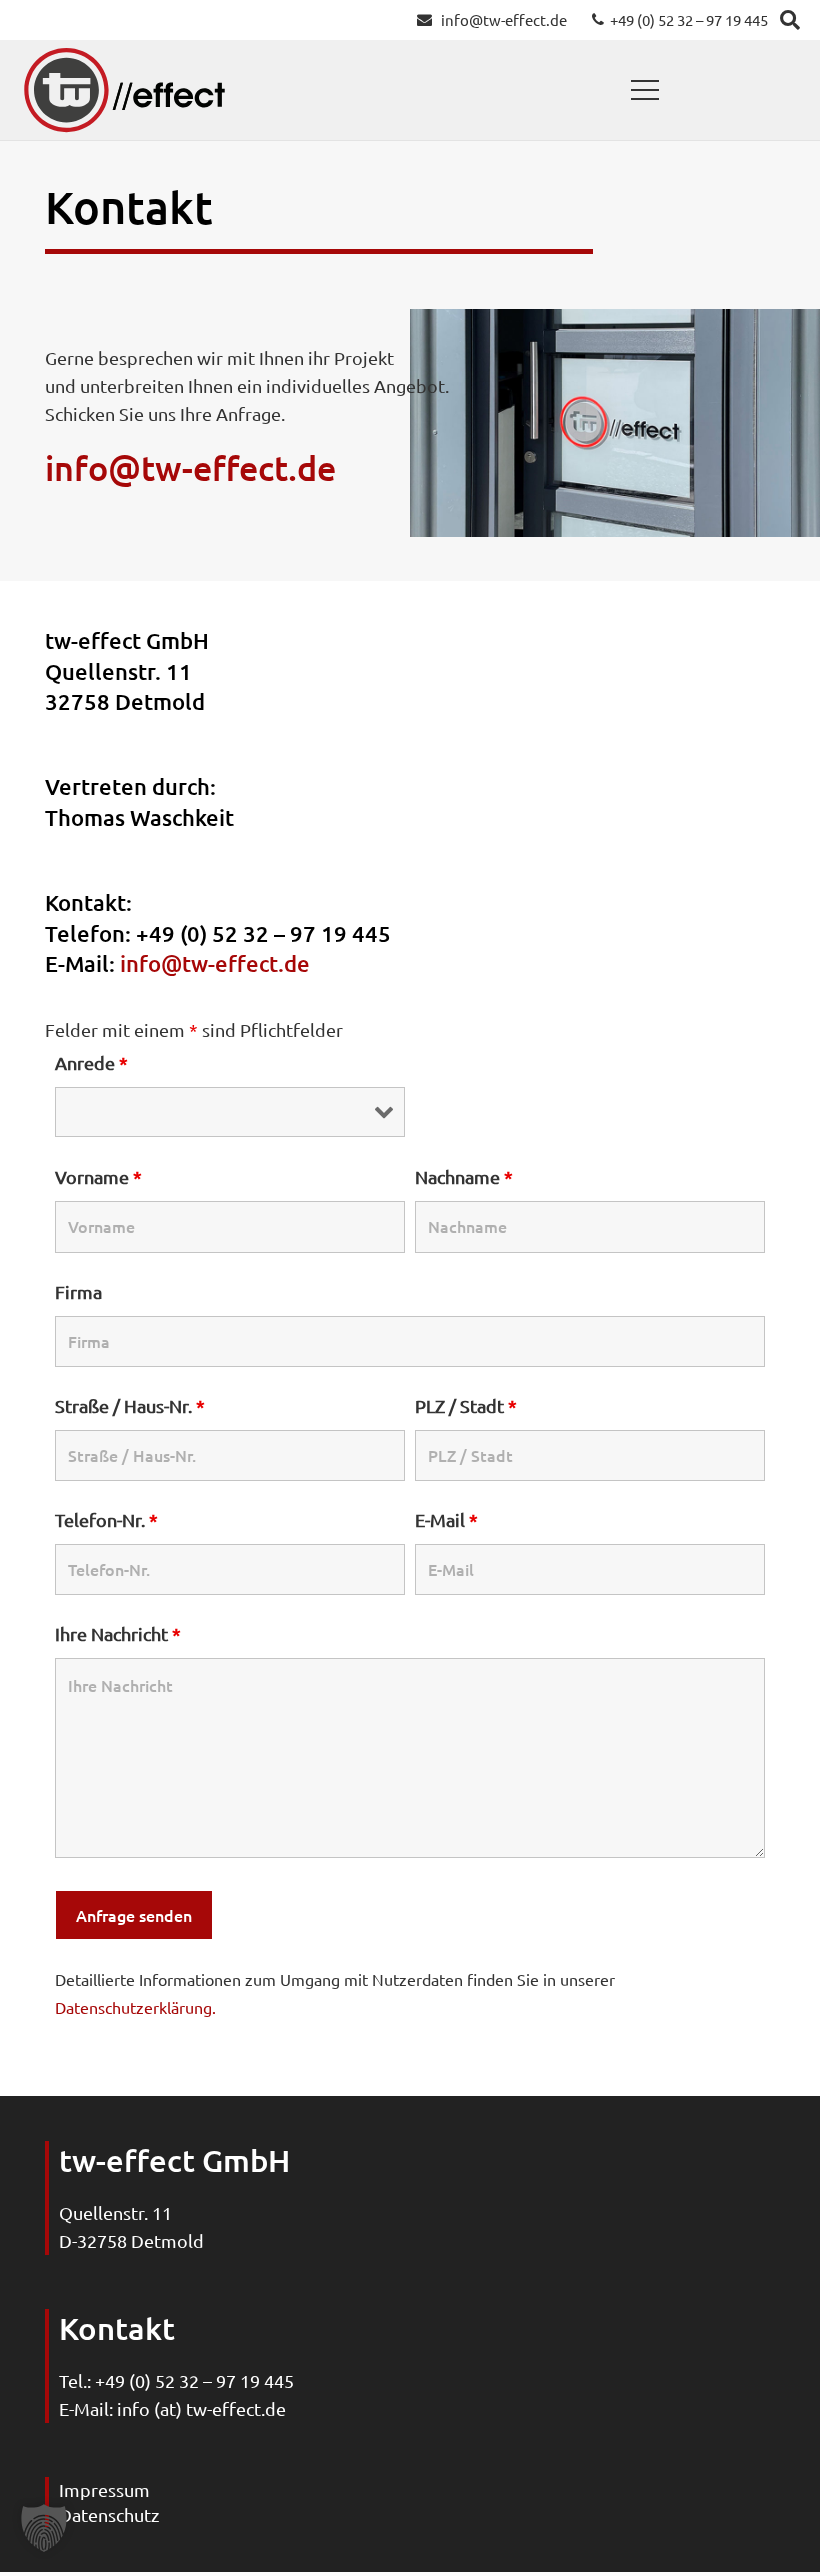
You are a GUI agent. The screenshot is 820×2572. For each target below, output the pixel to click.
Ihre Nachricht (118, 1633)
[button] (645, 90)
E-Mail (446, 1519)
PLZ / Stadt (466, 1405)
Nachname (464, 1176)
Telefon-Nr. (106, 1519)
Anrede (91, 1062)
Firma (78, 1291)
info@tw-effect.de (190, 467)
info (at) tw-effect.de (201, 2408)
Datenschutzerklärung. (135, 2007)
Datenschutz (109, 2514)
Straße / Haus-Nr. (130, 1405)
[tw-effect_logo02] (124, 90)
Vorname (98, 1176)
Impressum (104, 2489)
